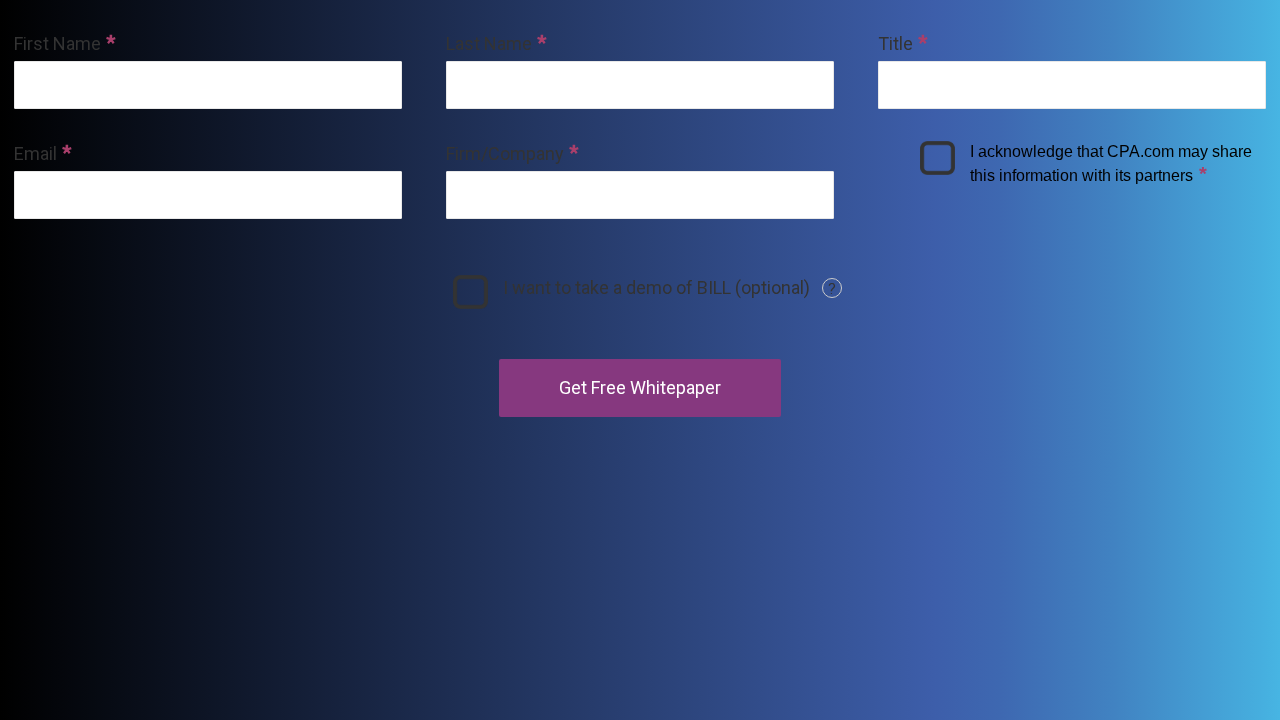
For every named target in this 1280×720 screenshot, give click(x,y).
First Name (57, 43)
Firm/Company (505, 153)
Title (895, 43)
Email (35, 153)
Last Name (489, 43)
